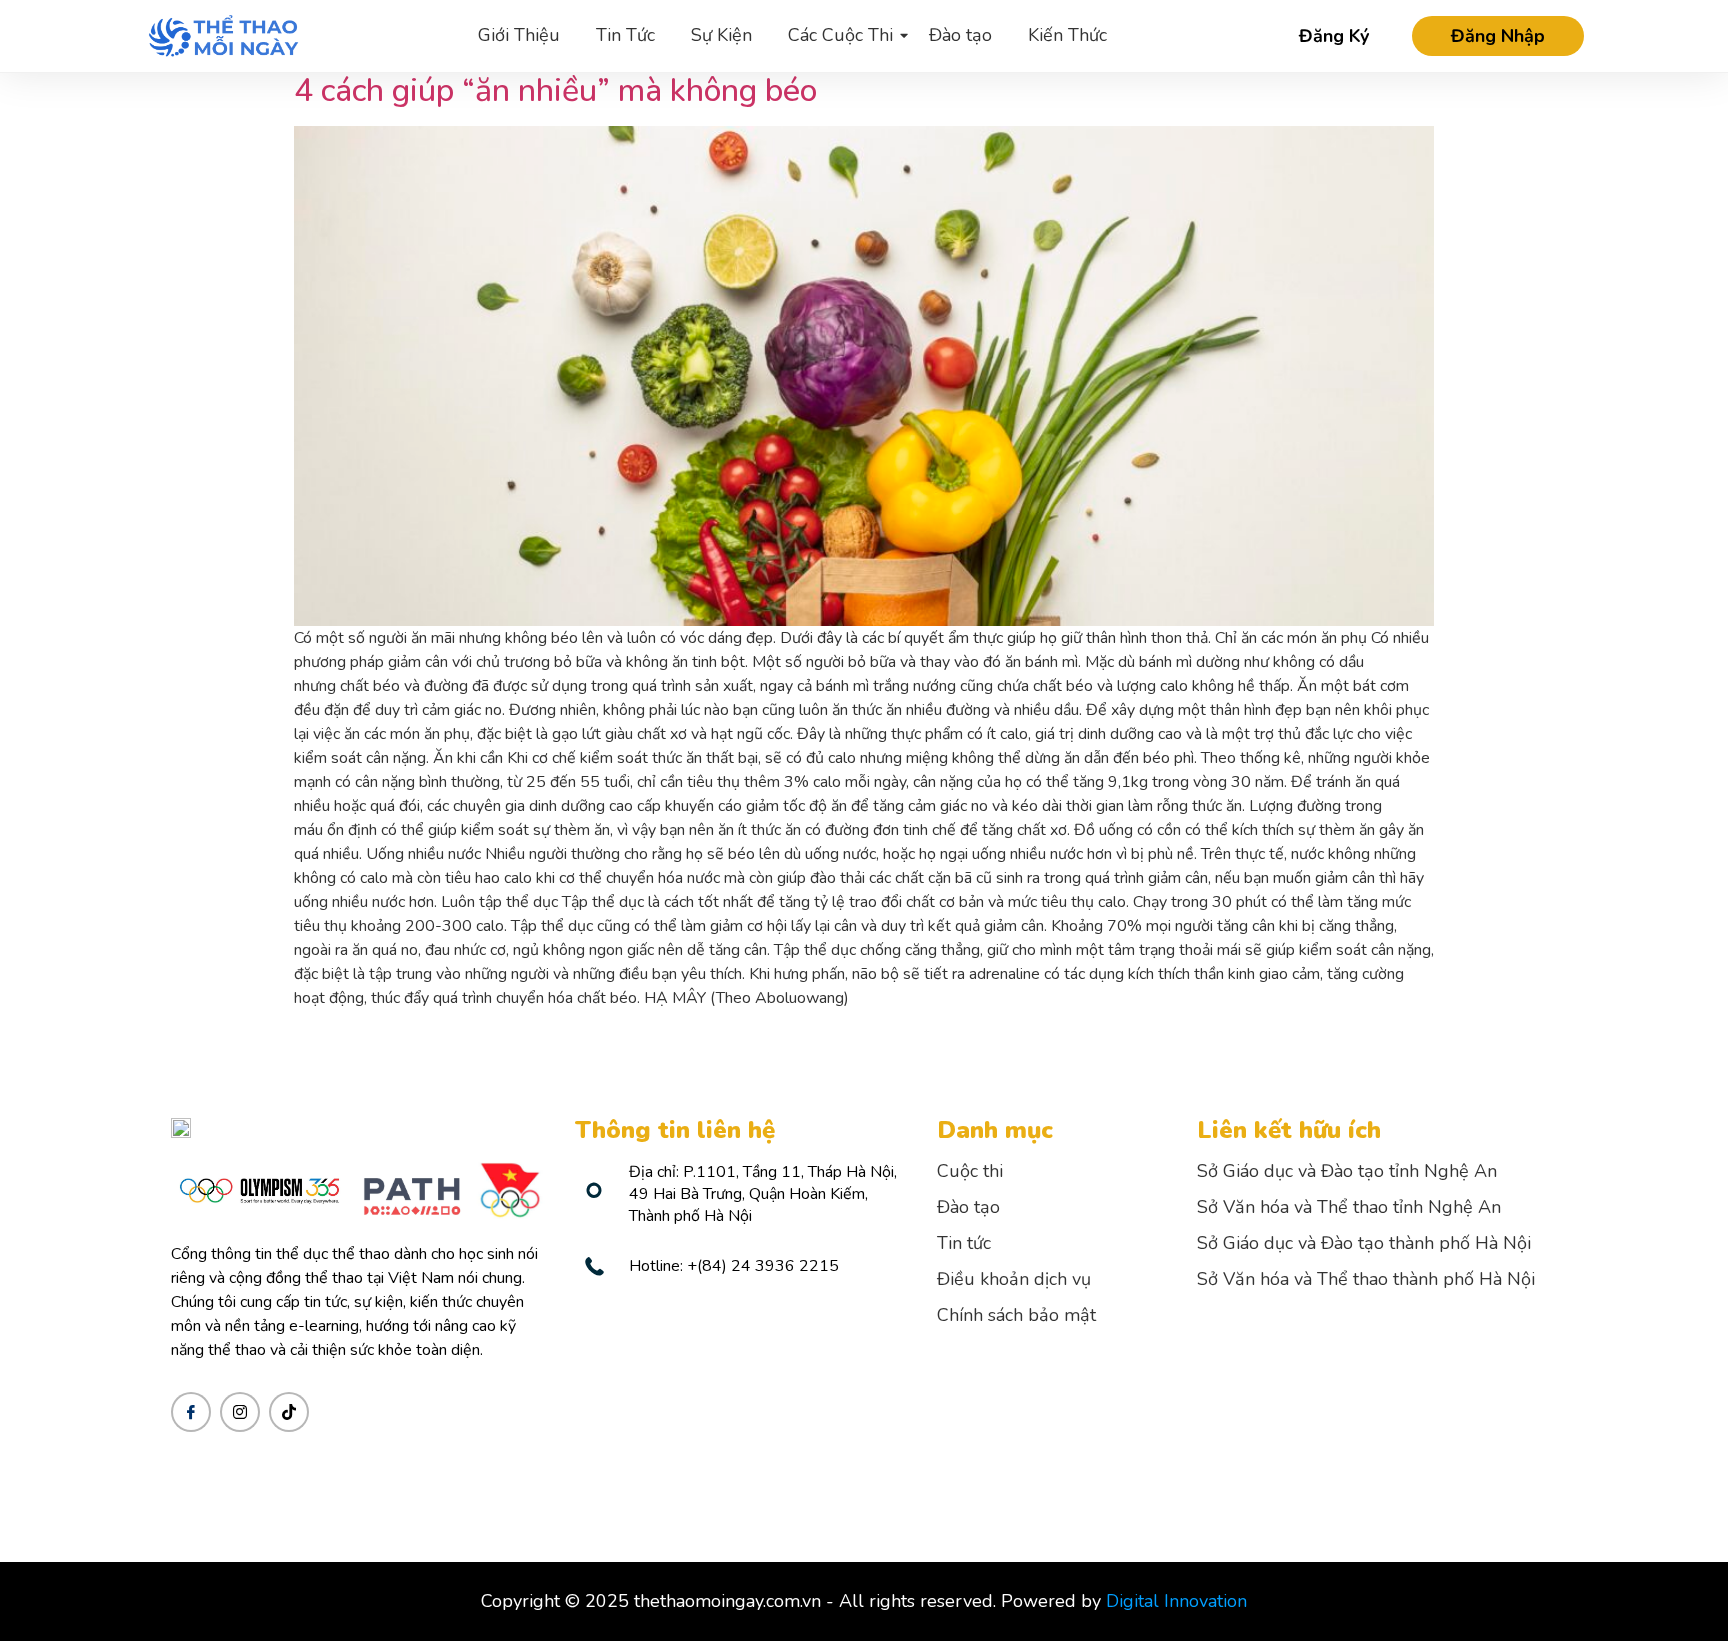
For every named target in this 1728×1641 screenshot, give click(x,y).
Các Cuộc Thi (840, 35)
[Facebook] (191, 1412)
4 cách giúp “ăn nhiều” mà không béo (555, 90)
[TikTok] (289, 1412)
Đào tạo (960, 35)
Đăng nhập (1498, 36)
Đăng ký (1334, 36)
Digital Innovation (1176, 1601)
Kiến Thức (1067, 35)
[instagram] (240, 1412)
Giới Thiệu (519, 35)
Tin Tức (625, 35)
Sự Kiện (721, 35)
